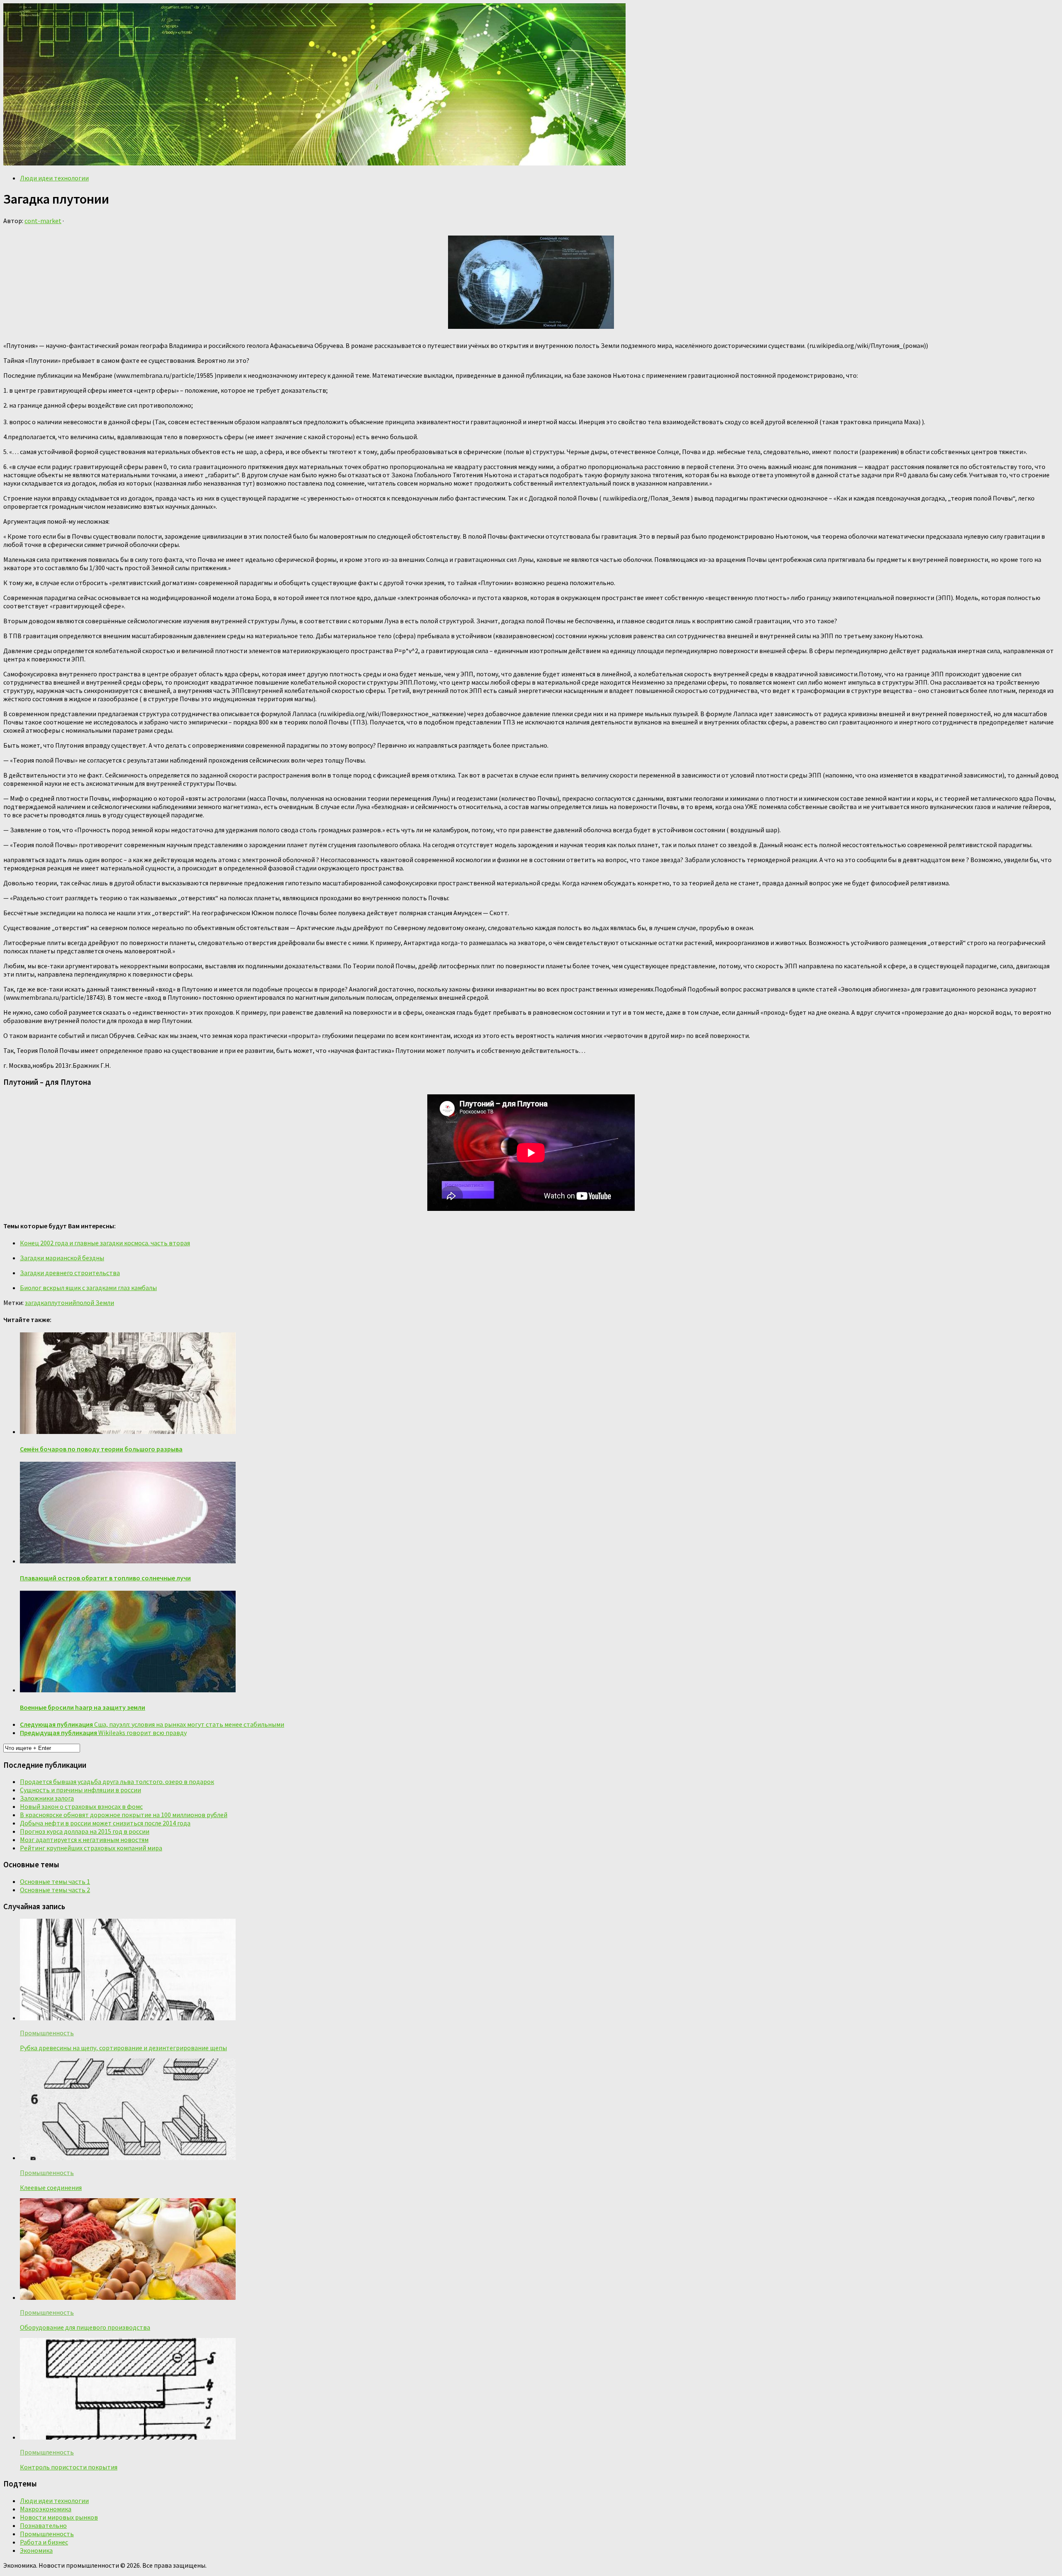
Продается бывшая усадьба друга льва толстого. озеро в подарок (117, 1781)
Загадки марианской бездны (62, 1258)
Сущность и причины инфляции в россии (80, 1790)
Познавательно (43, 2525)
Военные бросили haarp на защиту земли (83, 1707)
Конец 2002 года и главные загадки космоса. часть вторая (105, 1243)
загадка (36, 1303)
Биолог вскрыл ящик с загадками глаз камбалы (88, 1288)
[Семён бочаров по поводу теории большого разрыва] (128, 1431)
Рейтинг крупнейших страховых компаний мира (91, 1848)
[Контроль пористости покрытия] (128, 2437)
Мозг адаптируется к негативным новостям (84, 1840)
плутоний (62, 1303)
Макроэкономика (46, 2509)
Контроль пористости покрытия (69, 2467)
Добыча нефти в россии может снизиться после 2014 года (105, 1823)
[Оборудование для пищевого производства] (128, 2297)
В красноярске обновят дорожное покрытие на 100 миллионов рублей (124, 1815)
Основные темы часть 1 (55, 1881)
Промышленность (47, 2033)
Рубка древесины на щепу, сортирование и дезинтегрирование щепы (123, 2048)
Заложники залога (47, 1798)
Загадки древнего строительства (70, 1273)
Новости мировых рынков (59, 2517)
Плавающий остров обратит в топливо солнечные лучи (105, 1578)
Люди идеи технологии (54, 178)
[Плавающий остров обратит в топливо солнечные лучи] (128, 1561)
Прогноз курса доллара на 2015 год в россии (85, 1831)
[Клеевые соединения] (128, 2158)
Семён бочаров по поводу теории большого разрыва (101, 1449)
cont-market (43, 221)
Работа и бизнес (44, 2542)
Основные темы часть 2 (55, 1890)
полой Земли (95, 1303)
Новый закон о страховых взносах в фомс (81, 1806)
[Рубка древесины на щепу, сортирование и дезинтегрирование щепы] (128, 2018)
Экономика (36, 2550)
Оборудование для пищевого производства (85, 2327)
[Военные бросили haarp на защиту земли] (128, 1690)
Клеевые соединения (51, 2187)
